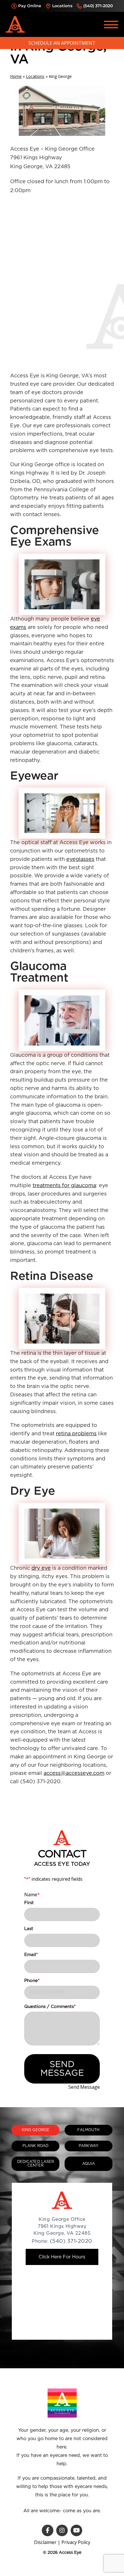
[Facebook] (48, 2530)
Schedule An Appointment (62, 43)
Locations (62, 6)
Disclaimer (45, 2542)
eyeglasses (80, 859)
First (29, 1903)
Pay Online (30, 6)
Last (29, 1929)
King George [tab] (35, 2130)
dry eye (41, 1568)
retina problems (76, 1434)
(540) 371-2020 (98, 6)
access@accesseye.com (74, 1773)
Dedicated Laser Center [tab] (36, 2164)
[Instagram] (62, 2530)
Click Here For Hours (62, 2257)
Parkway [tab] (89, 2146)
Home (16, 76)
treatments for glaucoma (64, 1186)
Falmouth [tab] (88, 2130)
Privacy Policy (76, 2542)
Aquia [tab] (89, 2164)
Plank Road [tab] (35, 2146)
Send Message (62, 2069)
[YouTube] (76, 2530)
